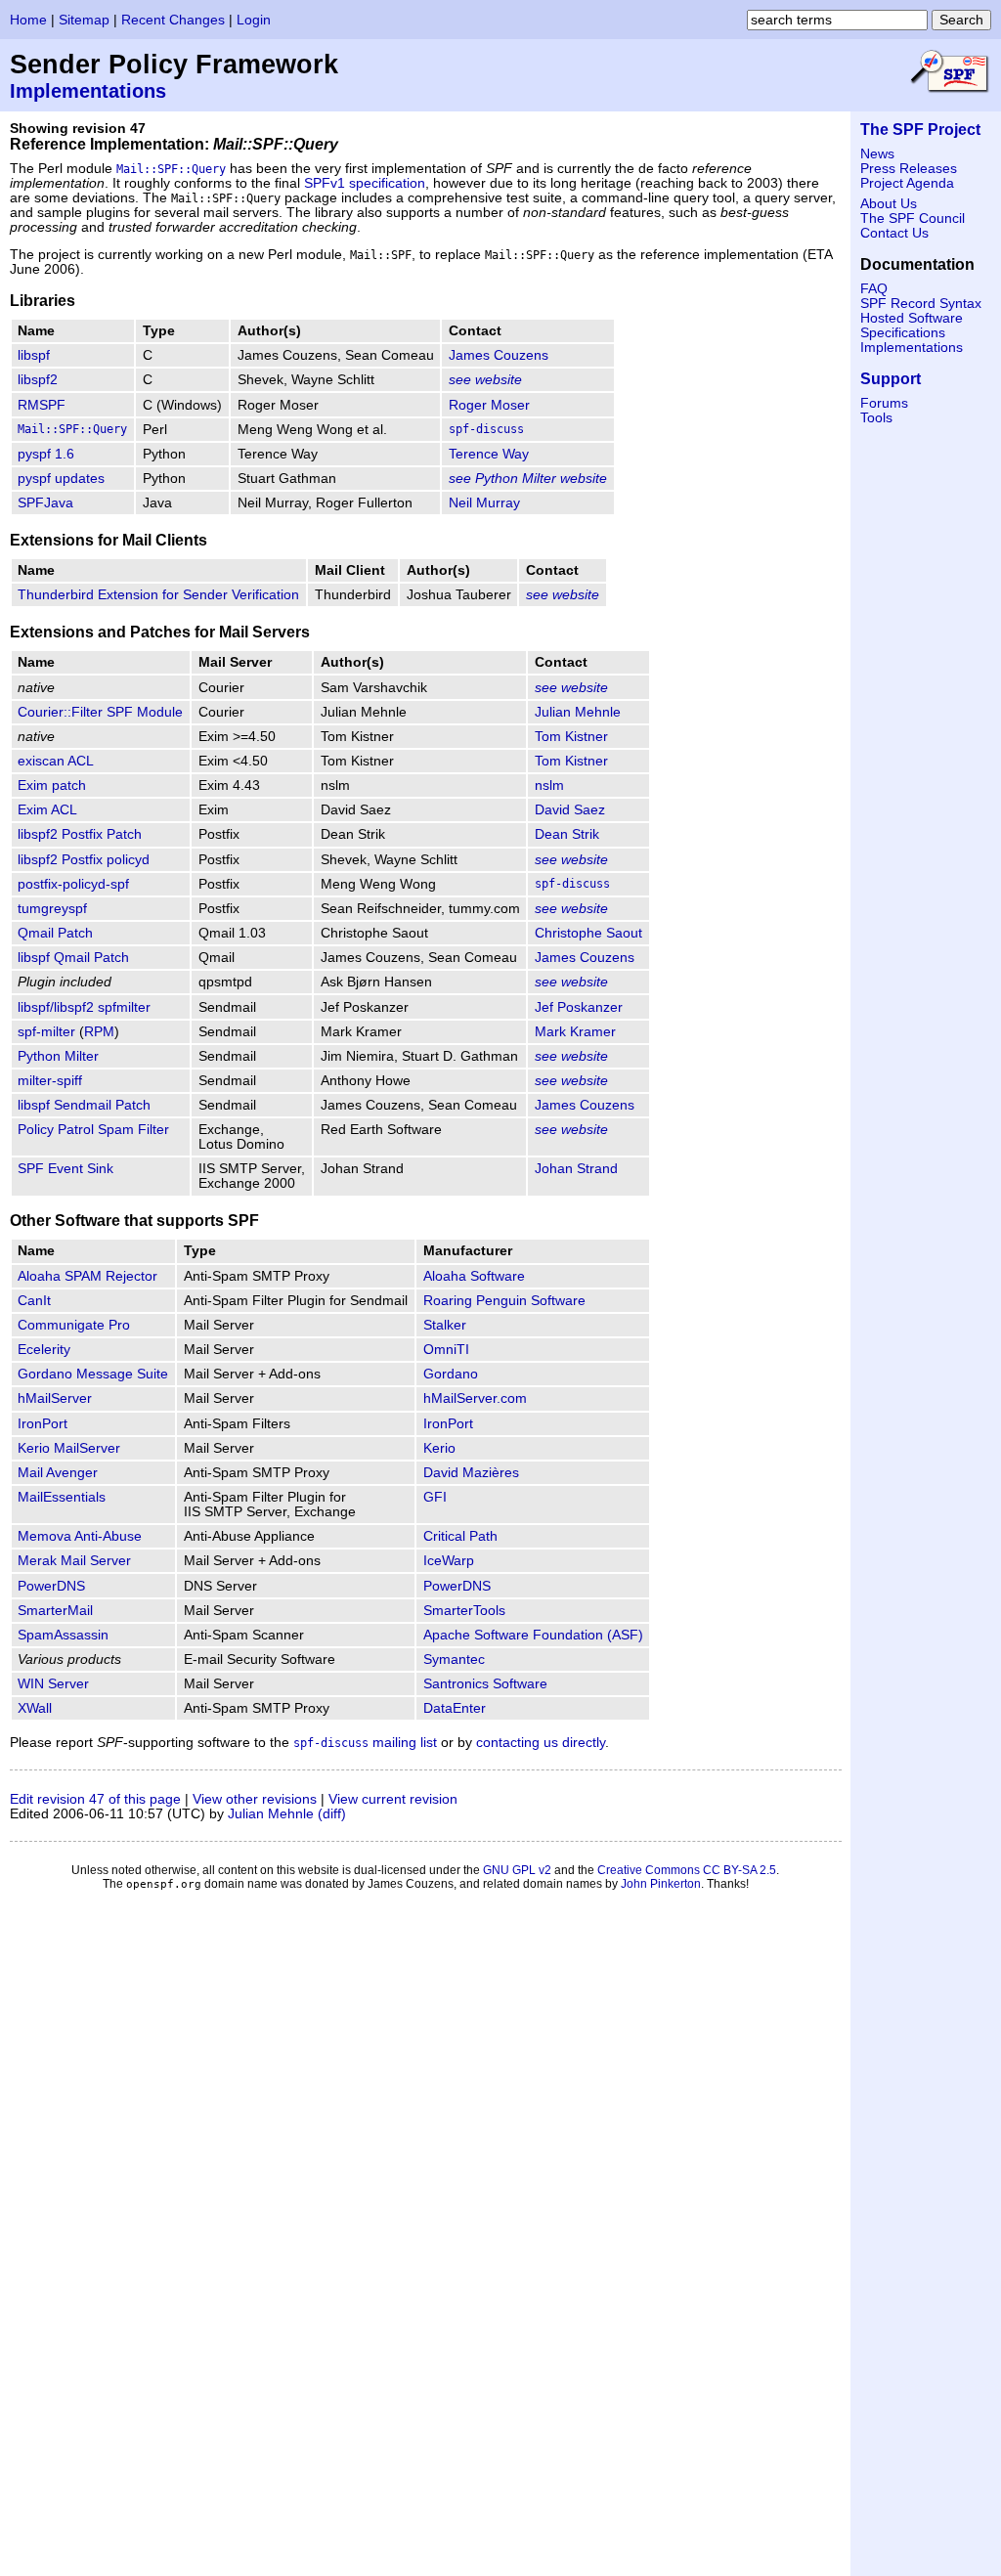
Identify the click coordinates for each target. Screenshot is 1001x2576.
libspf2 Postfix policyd (84, 860)
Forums (884, 403)
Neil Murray (484, 503)
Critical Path (460, 1536)
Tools (876, 418)
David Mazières (471, 1473)
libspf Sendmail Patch (84, 1105)
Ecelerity (44, 1350)
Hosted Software (912, 318)
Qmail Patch (55, 933)
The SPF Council (913, 218)
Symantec (454, 1659)
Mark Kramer (575, 1032)
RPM (99, 1032)
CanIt (34, 1301)
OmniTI (446, 1350)
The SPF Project (920, 130)
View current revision (393, 1799)
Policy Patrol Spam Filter (93, 1130)
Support (891, 379)
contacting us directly (541, 1743)
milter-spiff (50, 1081)
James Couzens (499, 355)
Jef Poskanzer (579, 1007)
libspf (34, 355)
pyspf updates (61, 479)
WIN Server (53, 1684)
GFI (435, 1497)
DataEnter (455, 1708)
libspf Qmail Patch (73, 958)
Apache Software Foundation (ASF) (533, 1635)
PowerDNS (51, 1586)
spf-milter (46, 1032)
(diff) (332, 1814)
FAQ (874, 289)
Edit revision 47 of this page (95, 1799)
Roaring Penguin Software (504, 1301)
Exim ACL (47, 810)
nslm (549, 786)
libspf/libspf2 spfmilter (84, 1007)
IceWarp (449, 1561)
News (877, 154)
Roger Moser (489, 405)
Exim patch (52, 786)
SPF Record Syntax (921, 304)
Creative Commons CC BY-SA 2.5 (687, 1870)
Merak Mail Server (74, 1561)
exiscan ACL (56, 761)
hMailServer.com (475, 1398)
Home (28, 20)
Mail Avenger (58, 1473)
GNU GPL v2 (517, 1870)
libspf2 (38, 380)
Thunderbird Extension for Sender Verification (158, 595)
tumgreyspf (52, 909)
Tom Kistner (571, 737)
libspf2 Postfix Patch (80, 834)
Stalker (445, 1325)
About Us (889, 204)
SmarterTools (464, 1611)
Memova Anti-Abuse (80, 1536)
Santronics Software (485, 1684)
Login (254, 20)
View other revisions (255, 1799)
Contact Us (894, 233)
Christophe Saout (588, 933)
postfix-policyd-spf (73, 884)
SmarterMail (55, 1611)
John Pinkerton (661, 1884)
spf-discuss (486, 429)
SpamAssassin (63, 1635)
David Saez (570, 810)
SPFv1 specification (365, 183)
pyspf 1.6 (46, 454)
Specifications (903, 333)
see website (485, 380)
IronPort (43, 1424)
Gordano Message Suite (93, 1374)
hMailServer (55, 1398)
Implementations (88, 91)
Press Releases (909, 169)
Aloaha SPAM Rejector (87, 1276)
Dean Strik (567, 834)
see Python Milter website (528, 479)
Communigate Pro (74, 1325)
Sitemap (84, 20)
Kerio (439, 1448)
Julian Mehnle (578, 712)
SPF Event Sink (65, 1169)
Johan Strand (576, 1169)
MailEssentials (62, 1497)
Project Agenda (907, 183)
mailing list (365, 1743)
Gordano (451, 1374)
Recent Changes (173, 20)
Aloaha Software (474, 1276)
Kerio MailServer (69, 1448)
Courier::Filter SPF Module (100, 712)
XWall (35, 1708)
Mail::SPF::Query (171, 169)
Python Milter (58, 1056)
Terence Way (489, 454)
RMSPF (42, 405)
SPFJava (45, 503)
